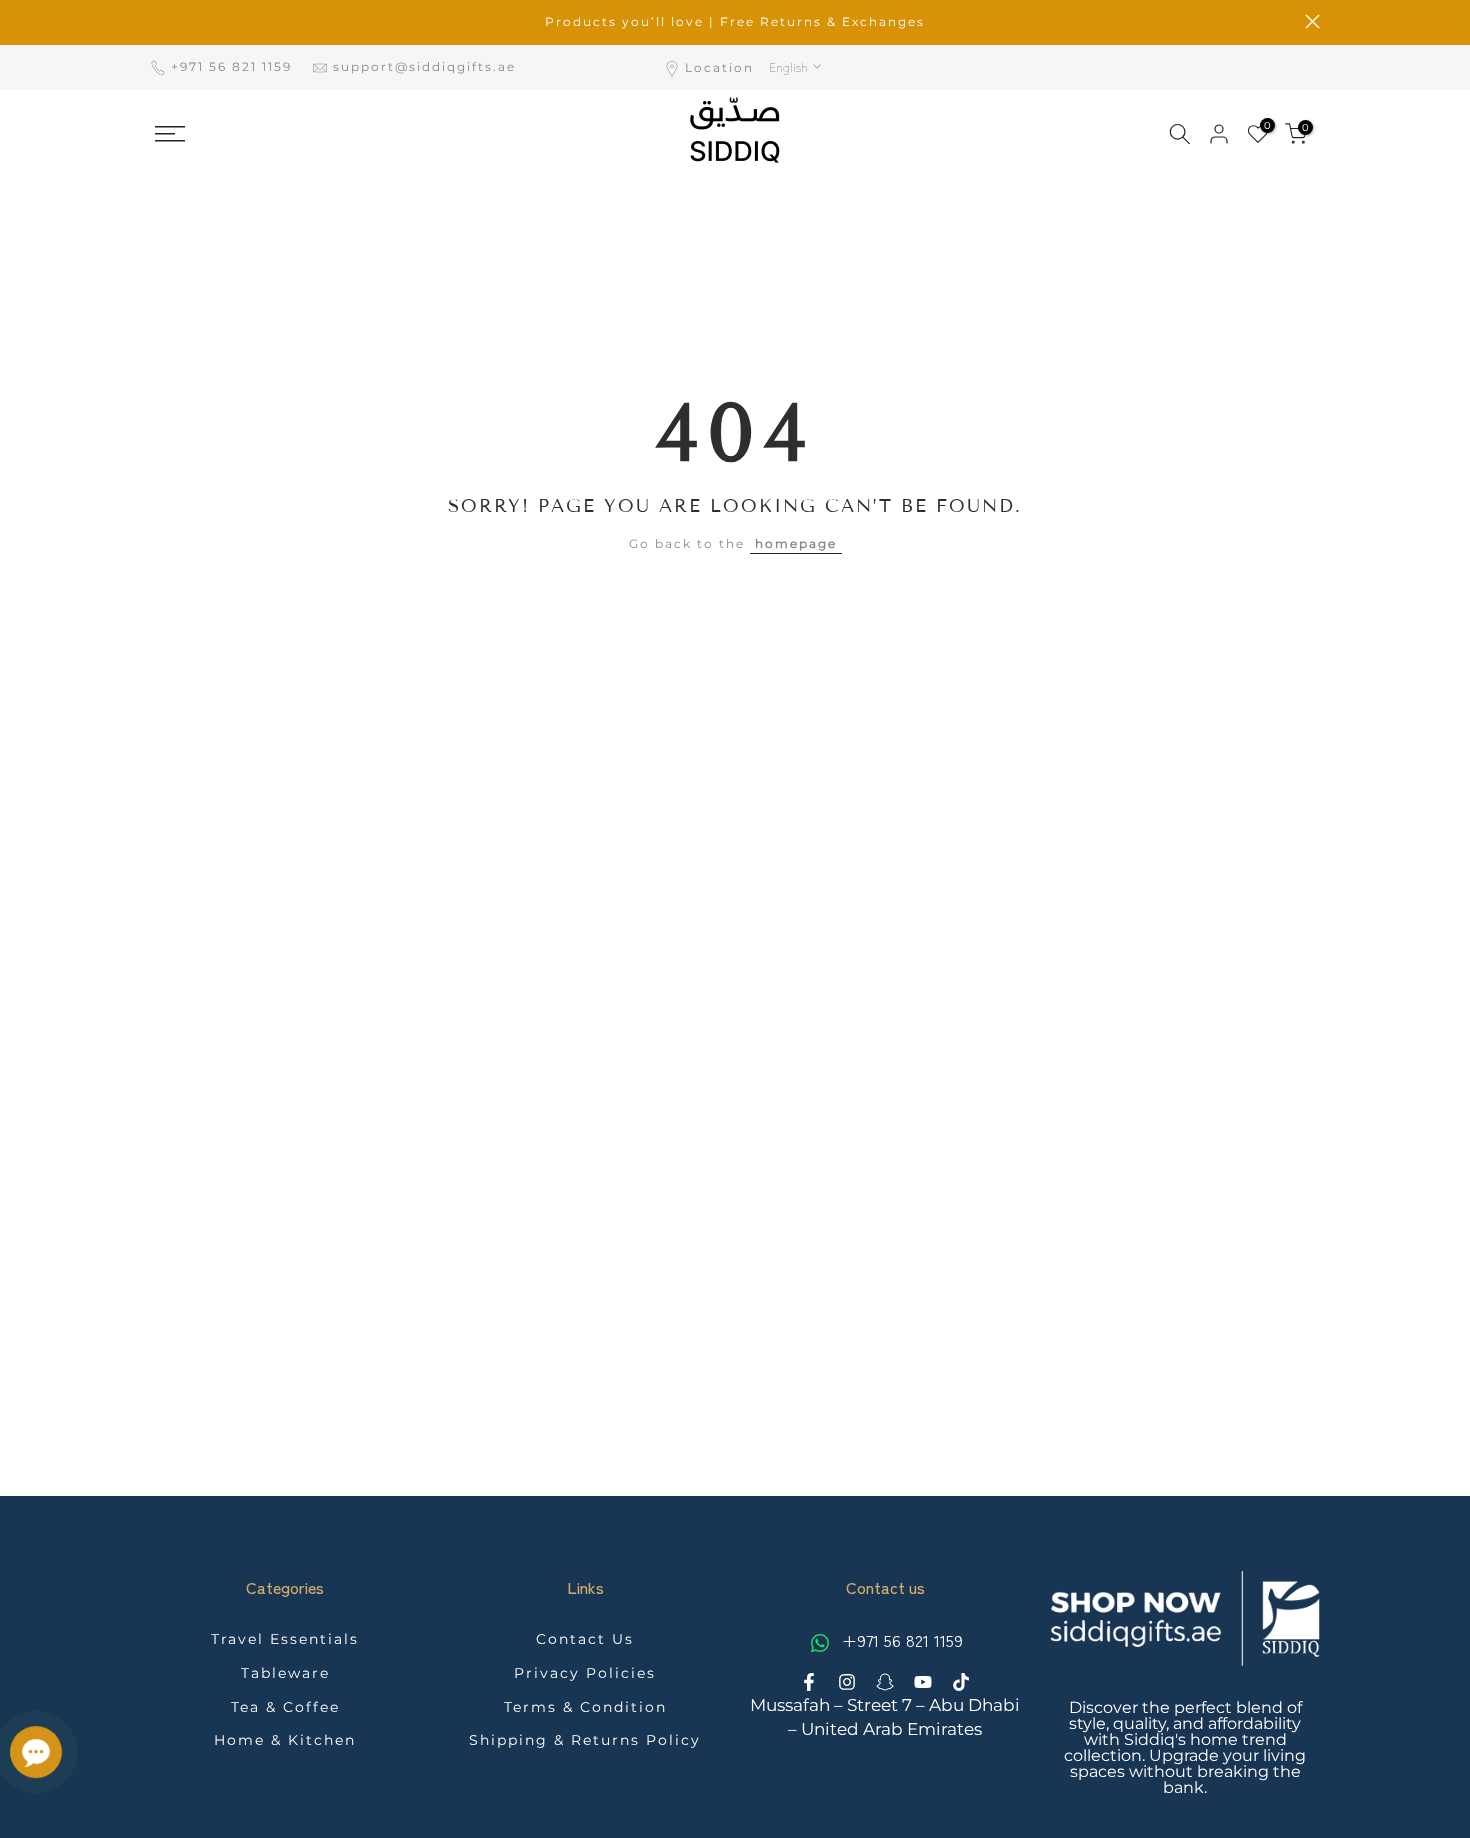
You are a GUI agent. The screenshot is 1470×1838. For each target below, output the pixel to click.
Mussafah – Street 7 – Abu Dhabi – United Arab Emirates (885, 1717)
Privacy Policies (585, 1673)
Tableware (285, 1673)
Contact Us (585, 1639)
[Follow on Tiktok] (961, 1682)
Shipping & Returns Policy (585, 1740)
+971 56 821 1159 (234, 66)
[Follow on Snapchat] (885, 1682)
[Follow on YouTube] (923, 1682)
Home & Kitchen (285, 1740)
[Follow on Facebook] (809, 1682)
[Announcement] (735, 22)
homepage (796, 543)
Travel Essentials (285, 1639)
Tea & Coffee (285, 1707)
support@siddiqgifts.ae (424, 66)
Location (719, 67)
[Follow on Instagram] (847, 1682)
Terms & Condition (585, 1707)
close (157, 21)
